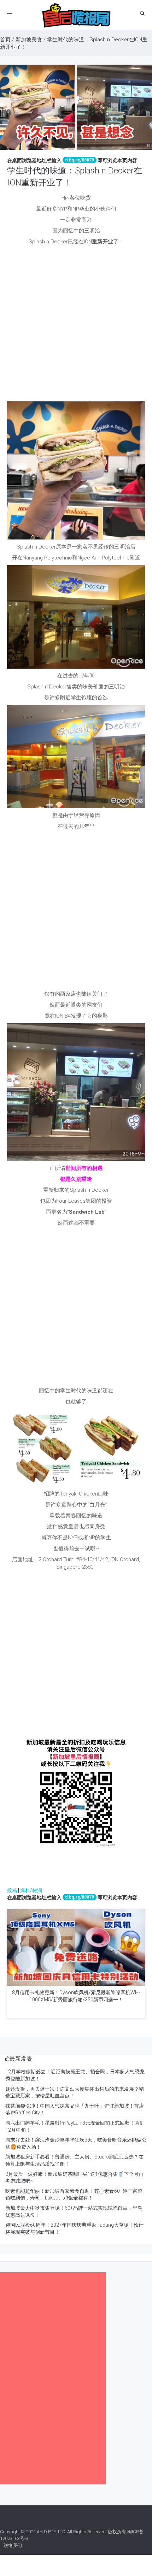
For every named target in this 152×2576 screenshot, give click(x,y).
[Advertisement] (76, 325)
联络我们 (13, 2545)
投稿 (12, 1890)
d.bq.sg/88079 (80, 160)
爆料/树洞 (31, 1890)
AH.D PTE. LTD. (51, 2532)
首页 (5, 40)
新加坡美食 (29, 40)
